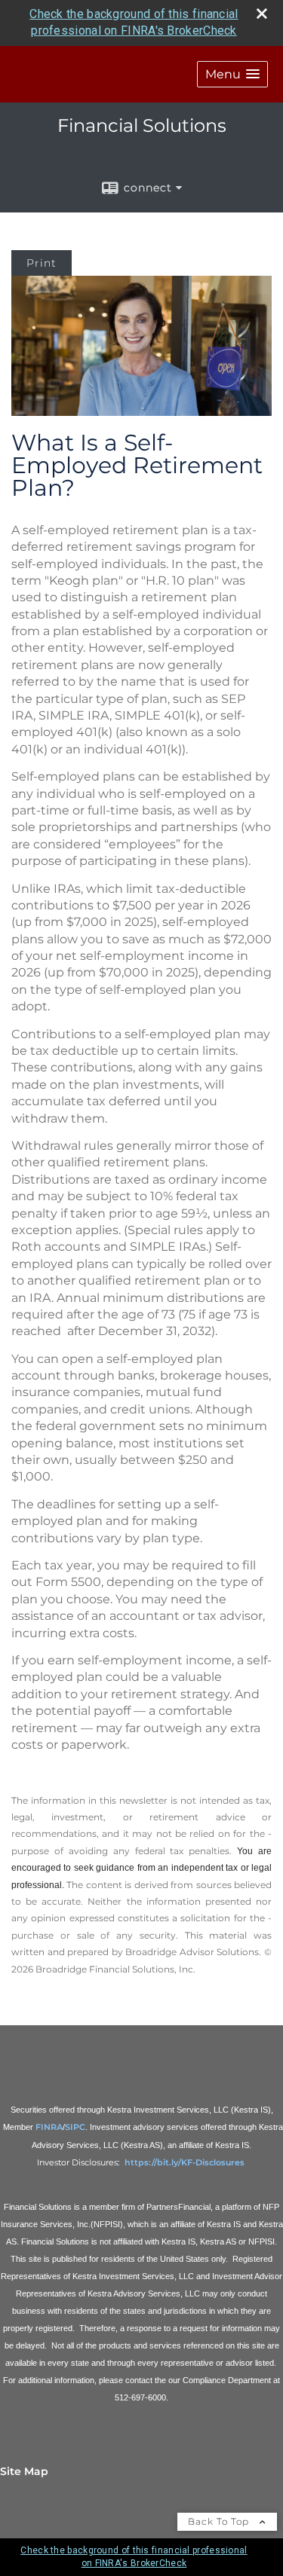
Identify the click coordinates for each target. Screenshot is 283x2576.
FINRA (49, 2127)
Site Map (24, 2471)
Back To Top (220, 2521)
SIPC (75, 2127)
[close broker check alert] (262, 14)
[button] (232, 74)
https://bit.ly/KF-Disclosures (186, 2162)
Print (42, 263)
